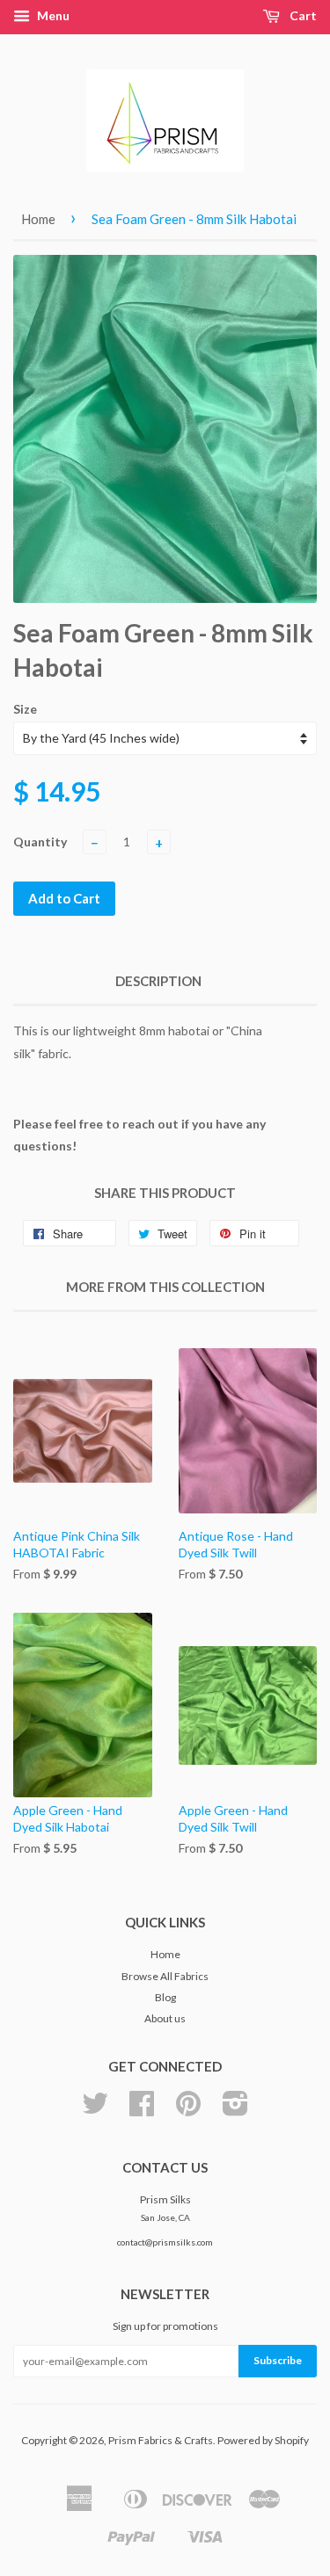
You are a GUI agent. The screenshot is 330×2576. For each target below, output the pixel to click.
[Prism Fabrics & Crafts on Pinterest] (188, 2110)
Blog (165, 1997)
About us (165, 2018)
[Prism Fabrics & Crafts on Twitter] (95, 2110)
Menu (52, 15)
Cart (302, 15)
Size (25, 709)
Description (158, 981)
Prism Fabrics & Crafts (161, 2440)
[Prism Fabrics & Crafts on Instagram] (235, 2110)
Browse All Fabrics (165, 1976)
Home (38, 219)
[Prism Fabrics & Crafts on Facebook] (142, 2110)
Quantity (40, 842)
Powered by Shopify (263, 2440)
